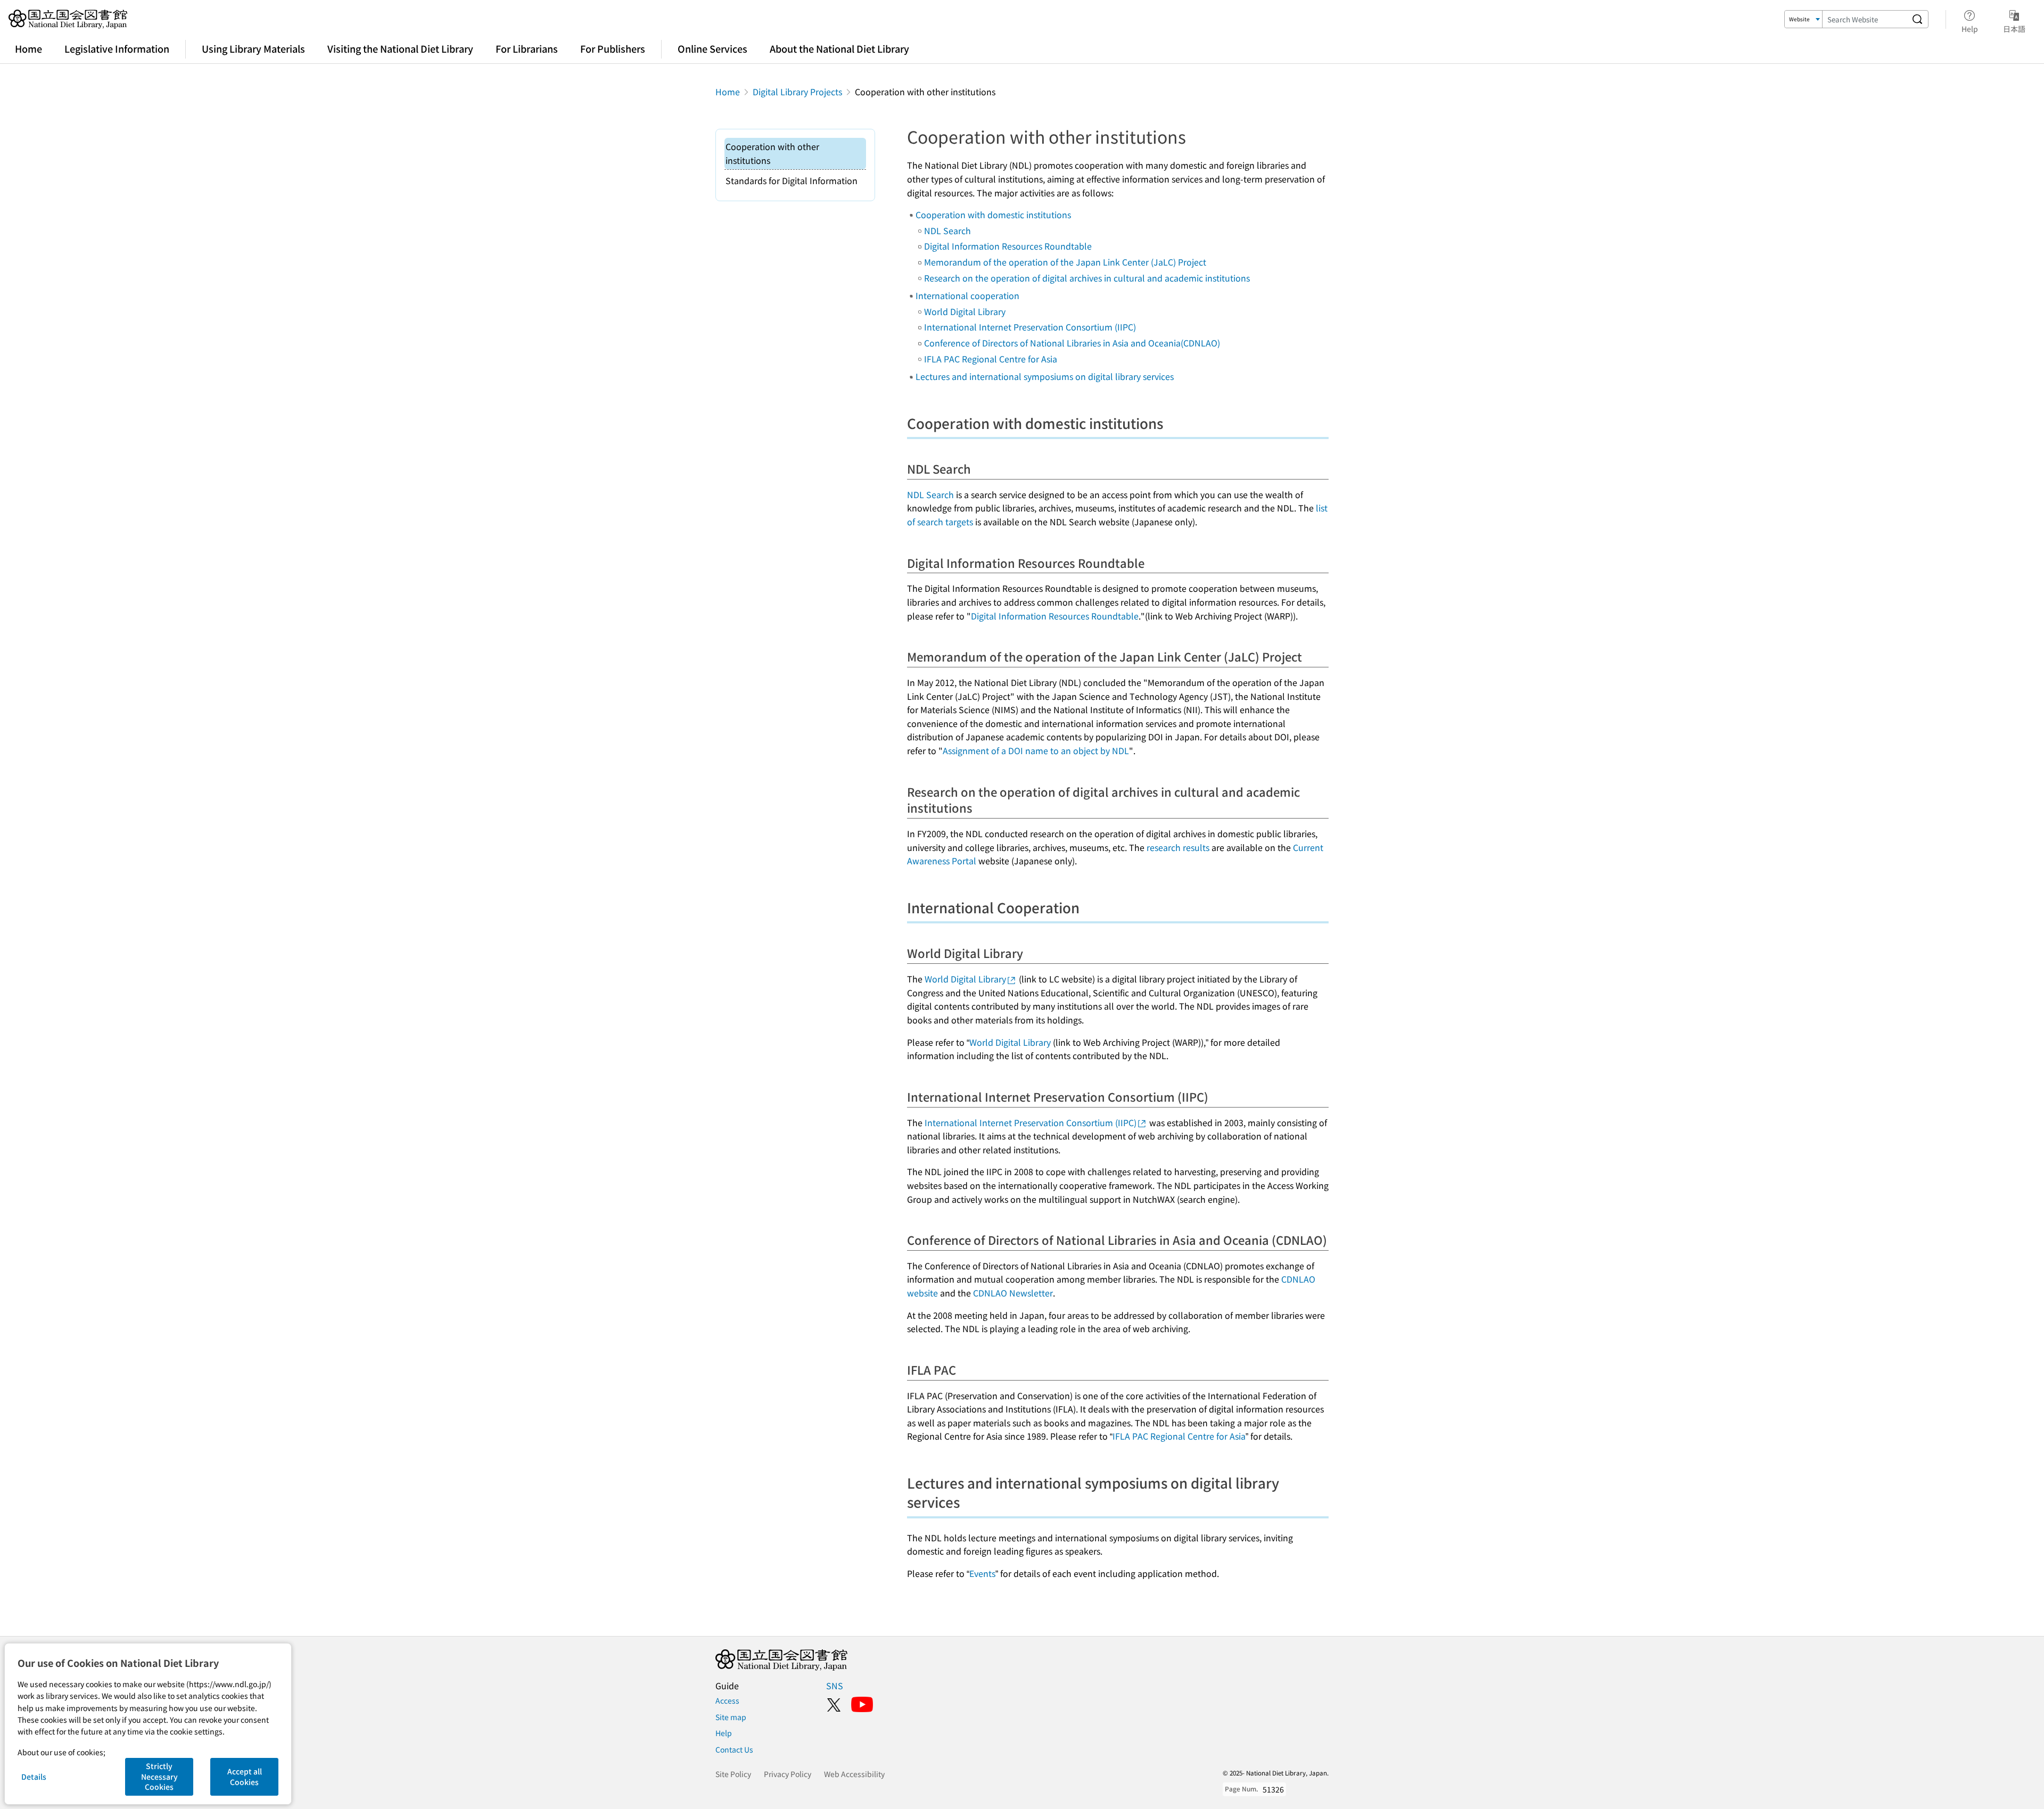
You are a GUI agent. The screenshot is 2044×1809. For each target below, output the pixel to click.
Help (724, 1733)
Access (727, 1700)
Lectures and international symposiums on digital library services (1045, 376)
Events (982, 1573)
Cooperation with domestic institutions (993, 214)
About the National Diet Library (839, 48)
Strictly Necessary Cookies (159, 1776)
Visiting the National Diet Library (400, 48)
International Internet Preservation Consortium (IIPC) (1030, 327)
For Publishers (613, 48)
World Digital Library (965, 311)
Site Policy (733, 1774)
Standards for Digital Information (792, 180)
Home (28, 48)
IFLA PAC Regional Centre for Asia (991, 359)
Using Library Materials (253, 48)
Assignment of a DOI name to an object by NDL (1036, 750)
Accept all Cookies (245, 1777)
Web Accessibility (854, 1774)
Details (34, 1777)
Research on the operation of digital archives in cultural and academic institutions (1087, 278)
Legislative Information (117, 48)
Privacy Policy (788, 1774)
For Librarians (527, 48)
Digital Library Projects (797, 92)
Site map (731, 1717)
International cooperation (967, 295)
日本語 (2014, 28)
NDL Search (947, 230)
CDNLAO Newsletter (1013, 1293)
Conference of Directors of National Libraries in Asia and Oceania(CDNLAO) (1072, 343)
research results (1178, 847)
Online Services (712, 48)
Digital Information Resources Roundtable (1008, 246)
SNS (835, 1686)
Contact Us (734, 1749)
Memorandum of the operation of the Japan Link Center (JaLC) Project (1065, 262)
